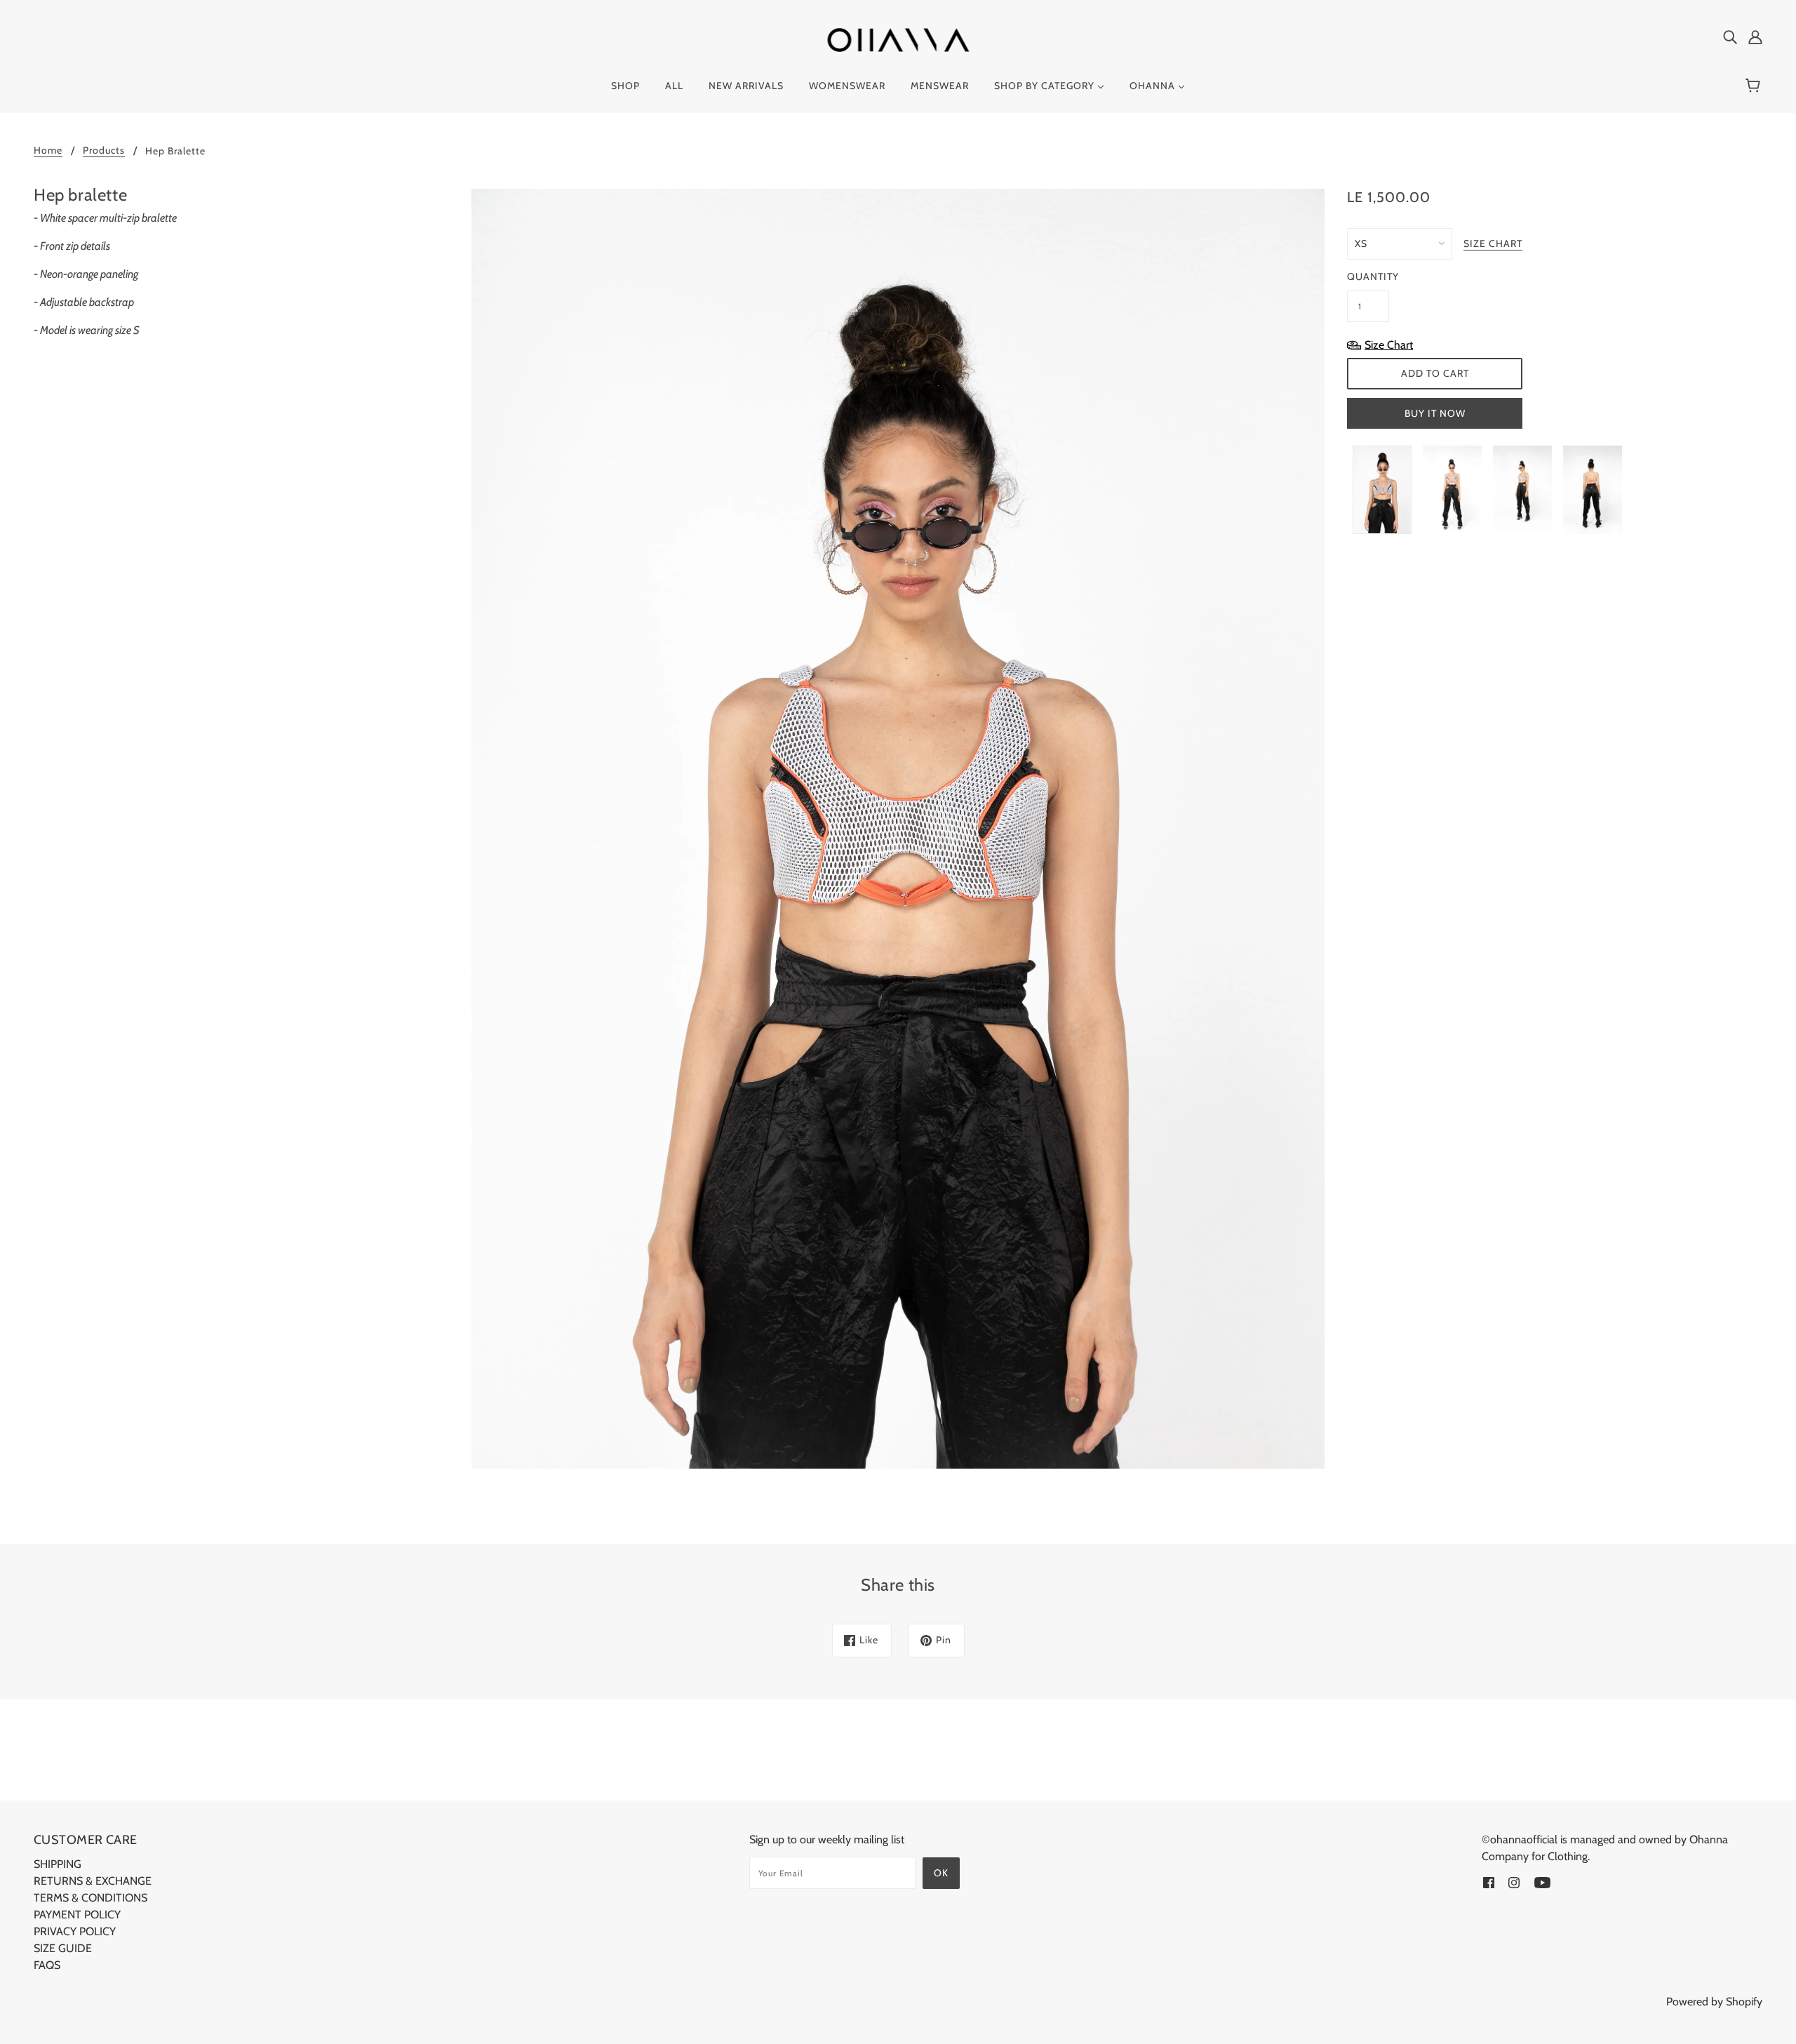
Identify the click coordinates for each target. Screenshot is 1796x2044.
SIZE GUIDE (63, 1948)
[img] (1730, 36)
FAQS (47, 1965)
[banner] (898, 39)
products (104, 151)
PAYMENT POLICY (77, 1915)
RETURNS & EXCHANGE (93, 1881)
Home (48, 151)
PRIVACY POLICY (75, 1931)
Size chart (1493, 244)
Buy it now (1435, 413)
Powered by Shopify (1714, 2002)
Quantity (1368, 276)
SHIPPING (58, 1864)
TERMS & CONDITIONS (91, 1898)
